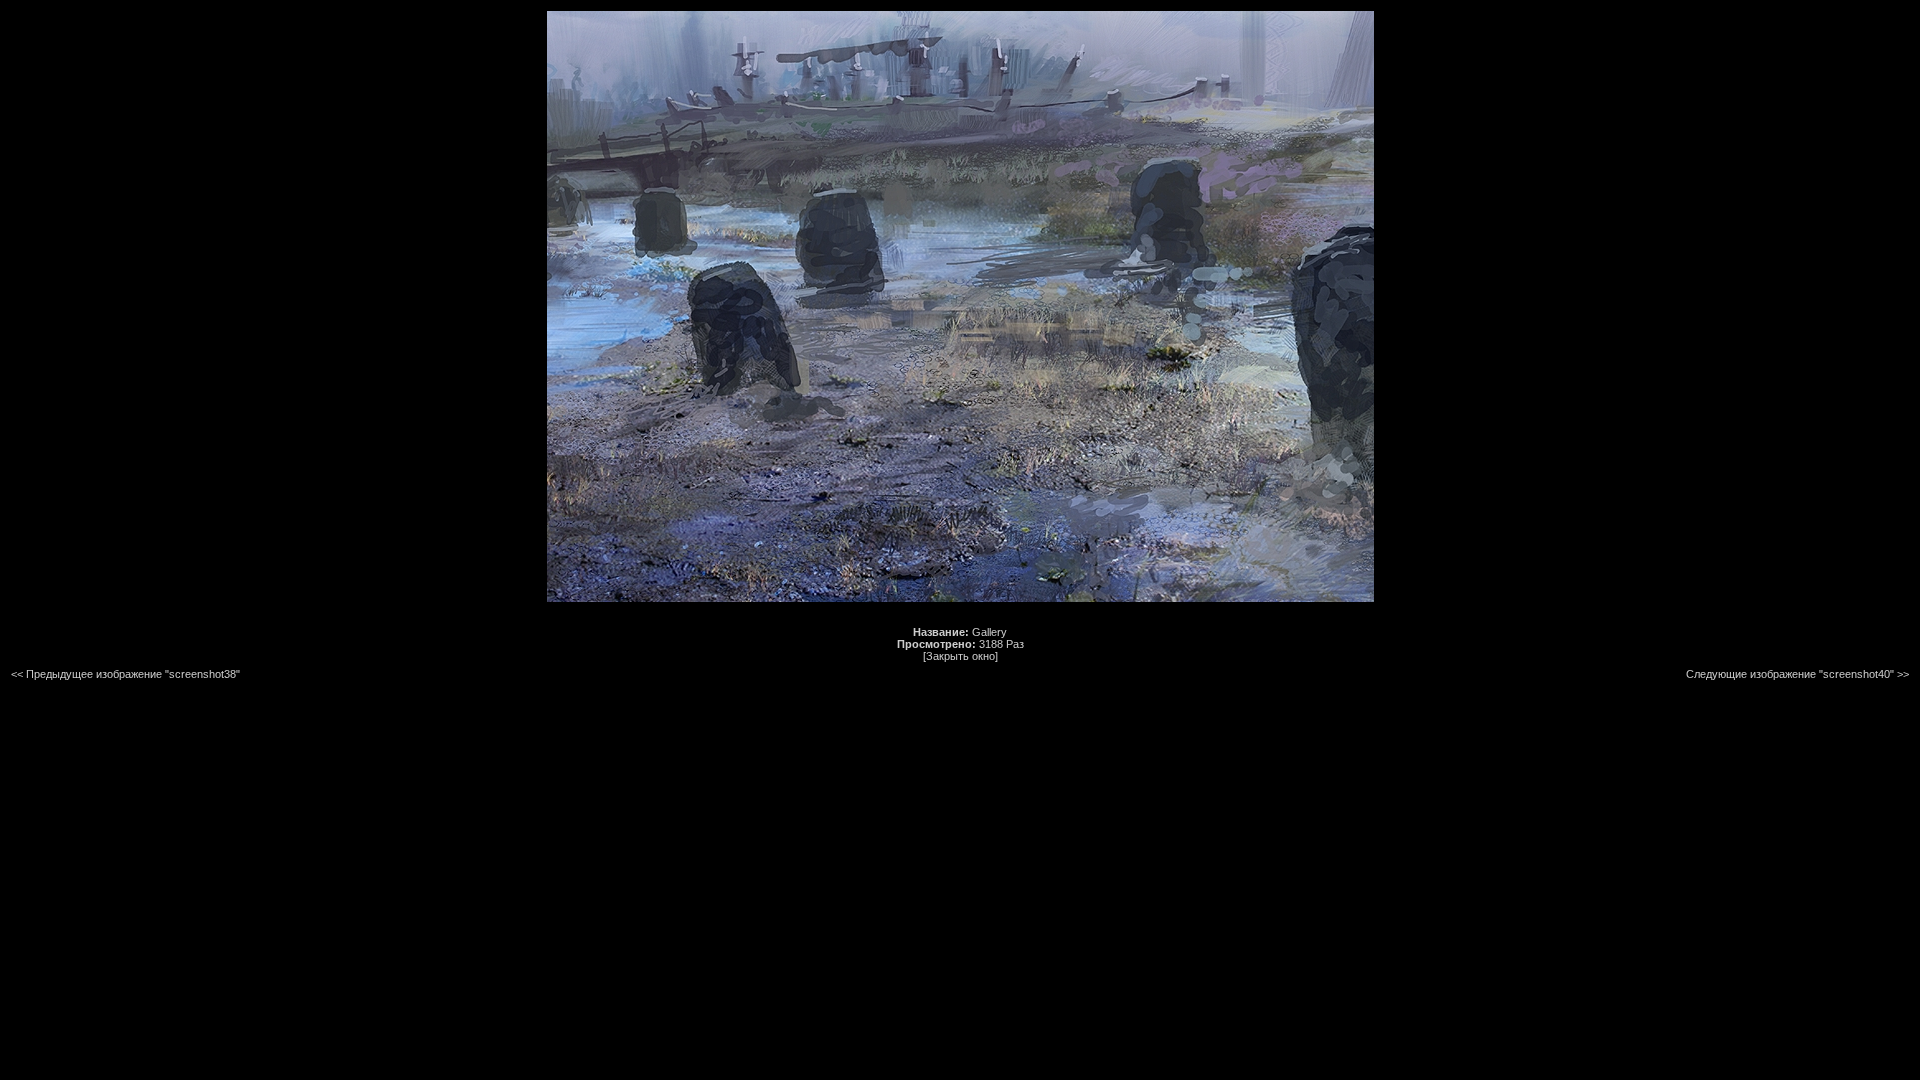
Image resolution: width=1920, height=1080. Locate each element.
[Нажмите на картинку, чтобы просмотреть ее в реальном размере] (960, 598)
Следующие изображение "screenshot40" (1790, 674)
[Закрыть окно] (960, 656)
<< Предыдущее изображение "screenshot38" (125, 674)
